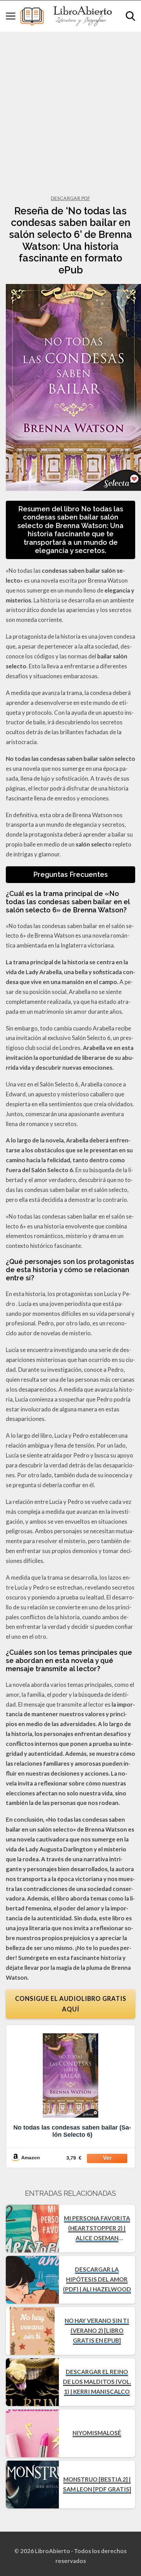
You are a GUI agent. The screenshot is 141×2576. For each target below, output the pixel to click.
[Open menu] (11, 16)
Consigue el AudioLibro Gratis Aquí (71, 2004)
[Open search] (130, 16)
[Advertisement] (70, 105)
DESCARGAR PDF (70, 198)
